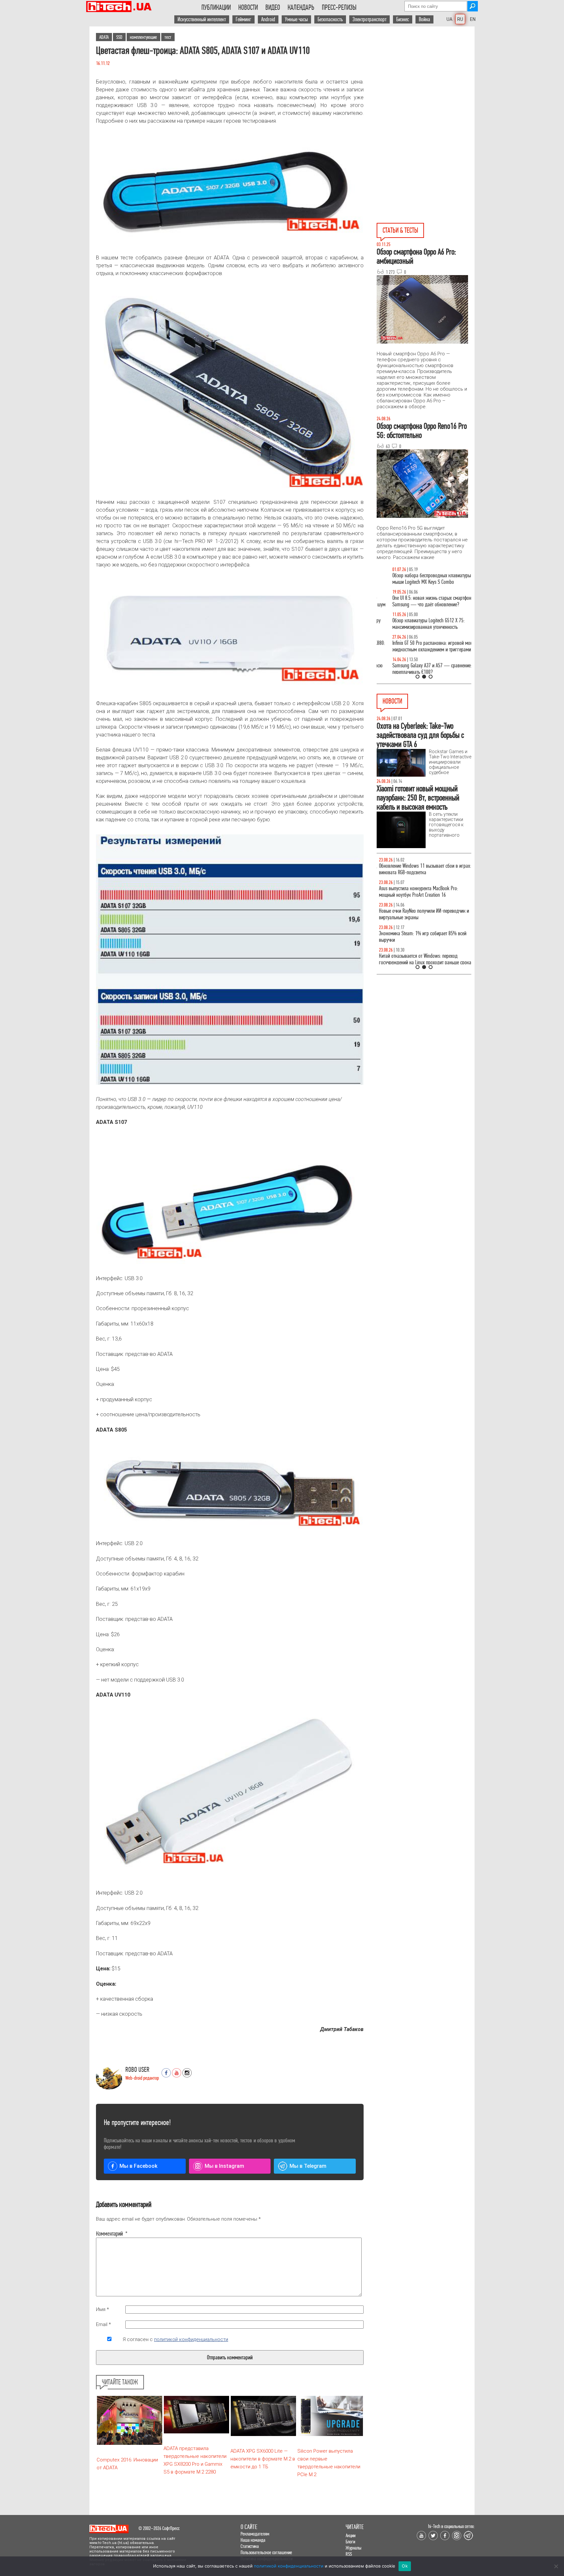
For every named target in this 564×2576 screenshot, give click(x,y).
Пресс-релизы (339, 8)
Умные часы (296, 19)
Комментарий (109, 2234)
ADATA (104, 37)
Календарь (301, 8)
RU (460, 19)
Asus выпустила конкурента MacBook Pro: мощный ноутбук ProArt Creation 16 (416, 892)
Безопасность (330, 19)
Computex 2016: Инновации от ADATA (127, 2464)
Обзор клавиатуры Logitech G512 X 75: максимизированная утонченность (413, 624)
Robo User (137, 2070)
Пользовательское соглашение (266, 2552)
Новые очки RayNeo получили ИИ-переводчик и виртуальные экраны (422, 914)
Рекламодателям (255, 2534)
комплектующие (143, 37)
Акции (351, 2535)
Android (268, 19)
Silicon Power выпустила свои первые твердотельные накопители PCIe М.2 (329, 2463)
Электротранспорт (369, 19)
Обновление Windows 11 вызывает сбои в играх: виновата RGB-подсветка (423, 869)
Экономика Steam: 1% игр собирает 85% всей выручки (420, 937)
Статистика (250, 2546)
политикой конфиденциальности (191, 2339)
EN (473, 19)
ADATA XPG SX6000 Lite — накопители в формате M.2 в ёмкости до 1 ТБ (263, 2459)
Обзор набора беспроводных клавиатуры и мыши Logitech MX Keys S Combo (418, 579)
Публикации (216, 8)
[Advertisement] (426, 85)
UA (449, 19)
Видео (273, 8)
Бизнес (403, 19)
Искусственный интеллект (202, 19)
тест (168, 37)
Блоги (350, 2542)
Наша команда (253, 2540)
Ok (405, 2566)
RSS (349, 2554)
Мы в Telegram (308, 2166)
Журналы (353, 2548)
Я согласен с (175, 2339)
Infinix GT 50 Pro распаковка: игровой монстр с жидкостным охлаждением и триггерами (421, 646)
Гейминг (243, 19)
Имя (102, 2309)
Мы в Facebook (138, 2166)
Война (424, 19)
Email (103, 2324)
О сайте (249, 2527)
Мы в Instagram (224, 2166)
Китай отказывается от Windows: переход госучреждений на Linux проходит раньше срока (423, 959)
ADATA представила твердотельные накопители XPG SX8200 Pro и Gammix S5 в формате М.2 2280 (195, 2460)
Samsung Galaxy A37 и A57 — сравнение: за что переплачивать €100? (423, 669)
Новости (248, 8)
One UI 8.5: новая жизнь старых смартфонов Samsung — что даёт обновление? (418, 601)
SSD (119, 37)
